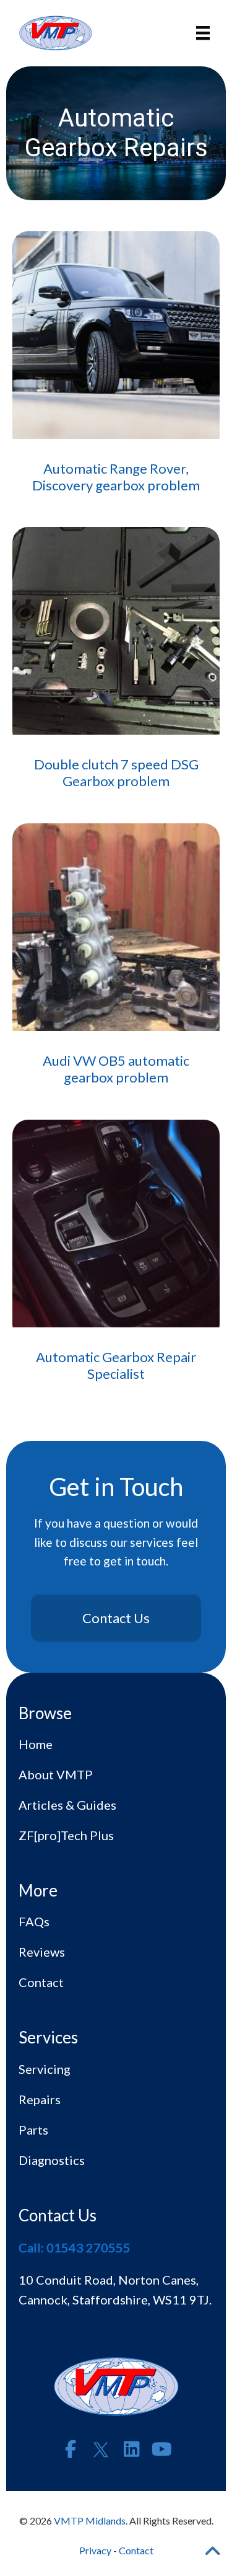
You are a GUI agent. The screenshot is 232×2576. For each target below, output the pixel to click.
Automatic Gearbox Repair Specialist (116, 1365)
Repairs (40, 2099)
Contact (41, 1982)
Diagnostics (52, 2160)
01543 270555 (88, 2247)
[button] (71, 2450)
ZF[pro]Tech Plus (66, 1835)
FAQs (34, 1921)
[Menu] (203, 33)
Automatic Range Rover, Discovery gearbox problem (116, 476)
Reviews (42, 1952)
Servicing (45, 2069)
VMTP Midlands (90, 2521)
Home (36, 1744)
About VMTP (56, 1774)
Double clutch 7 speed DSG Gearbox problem (116, 772)
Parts (33, 2130)
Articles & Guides (67, 1805)
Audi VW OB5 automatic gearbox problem (116, 1069)
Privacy (95, 2550)
